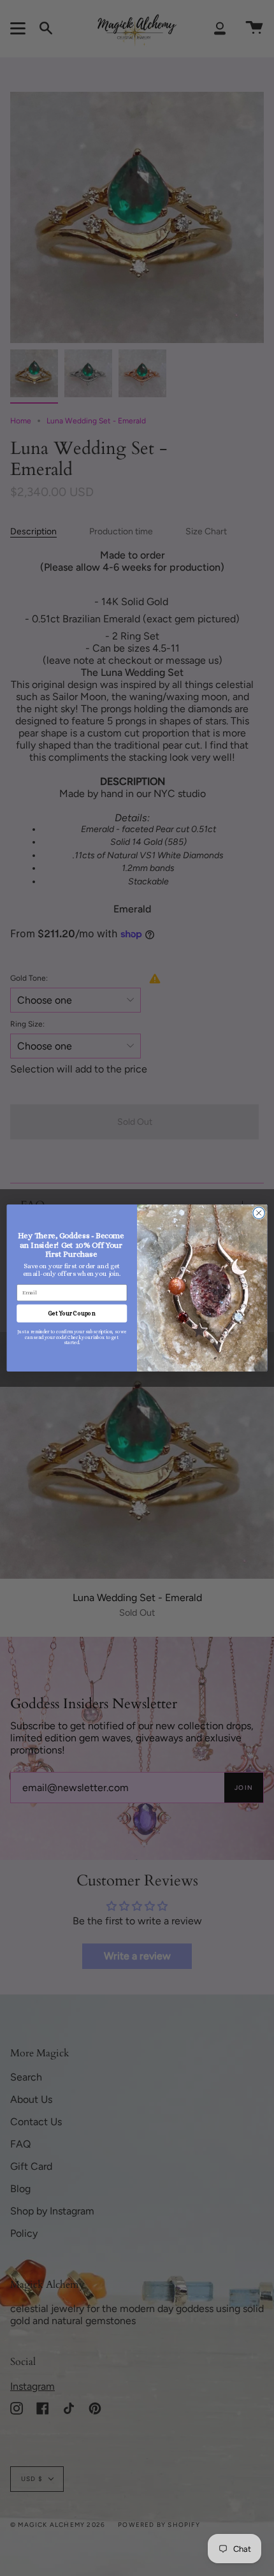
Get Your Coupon (72, 1314)
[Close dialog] (259, 1213)
